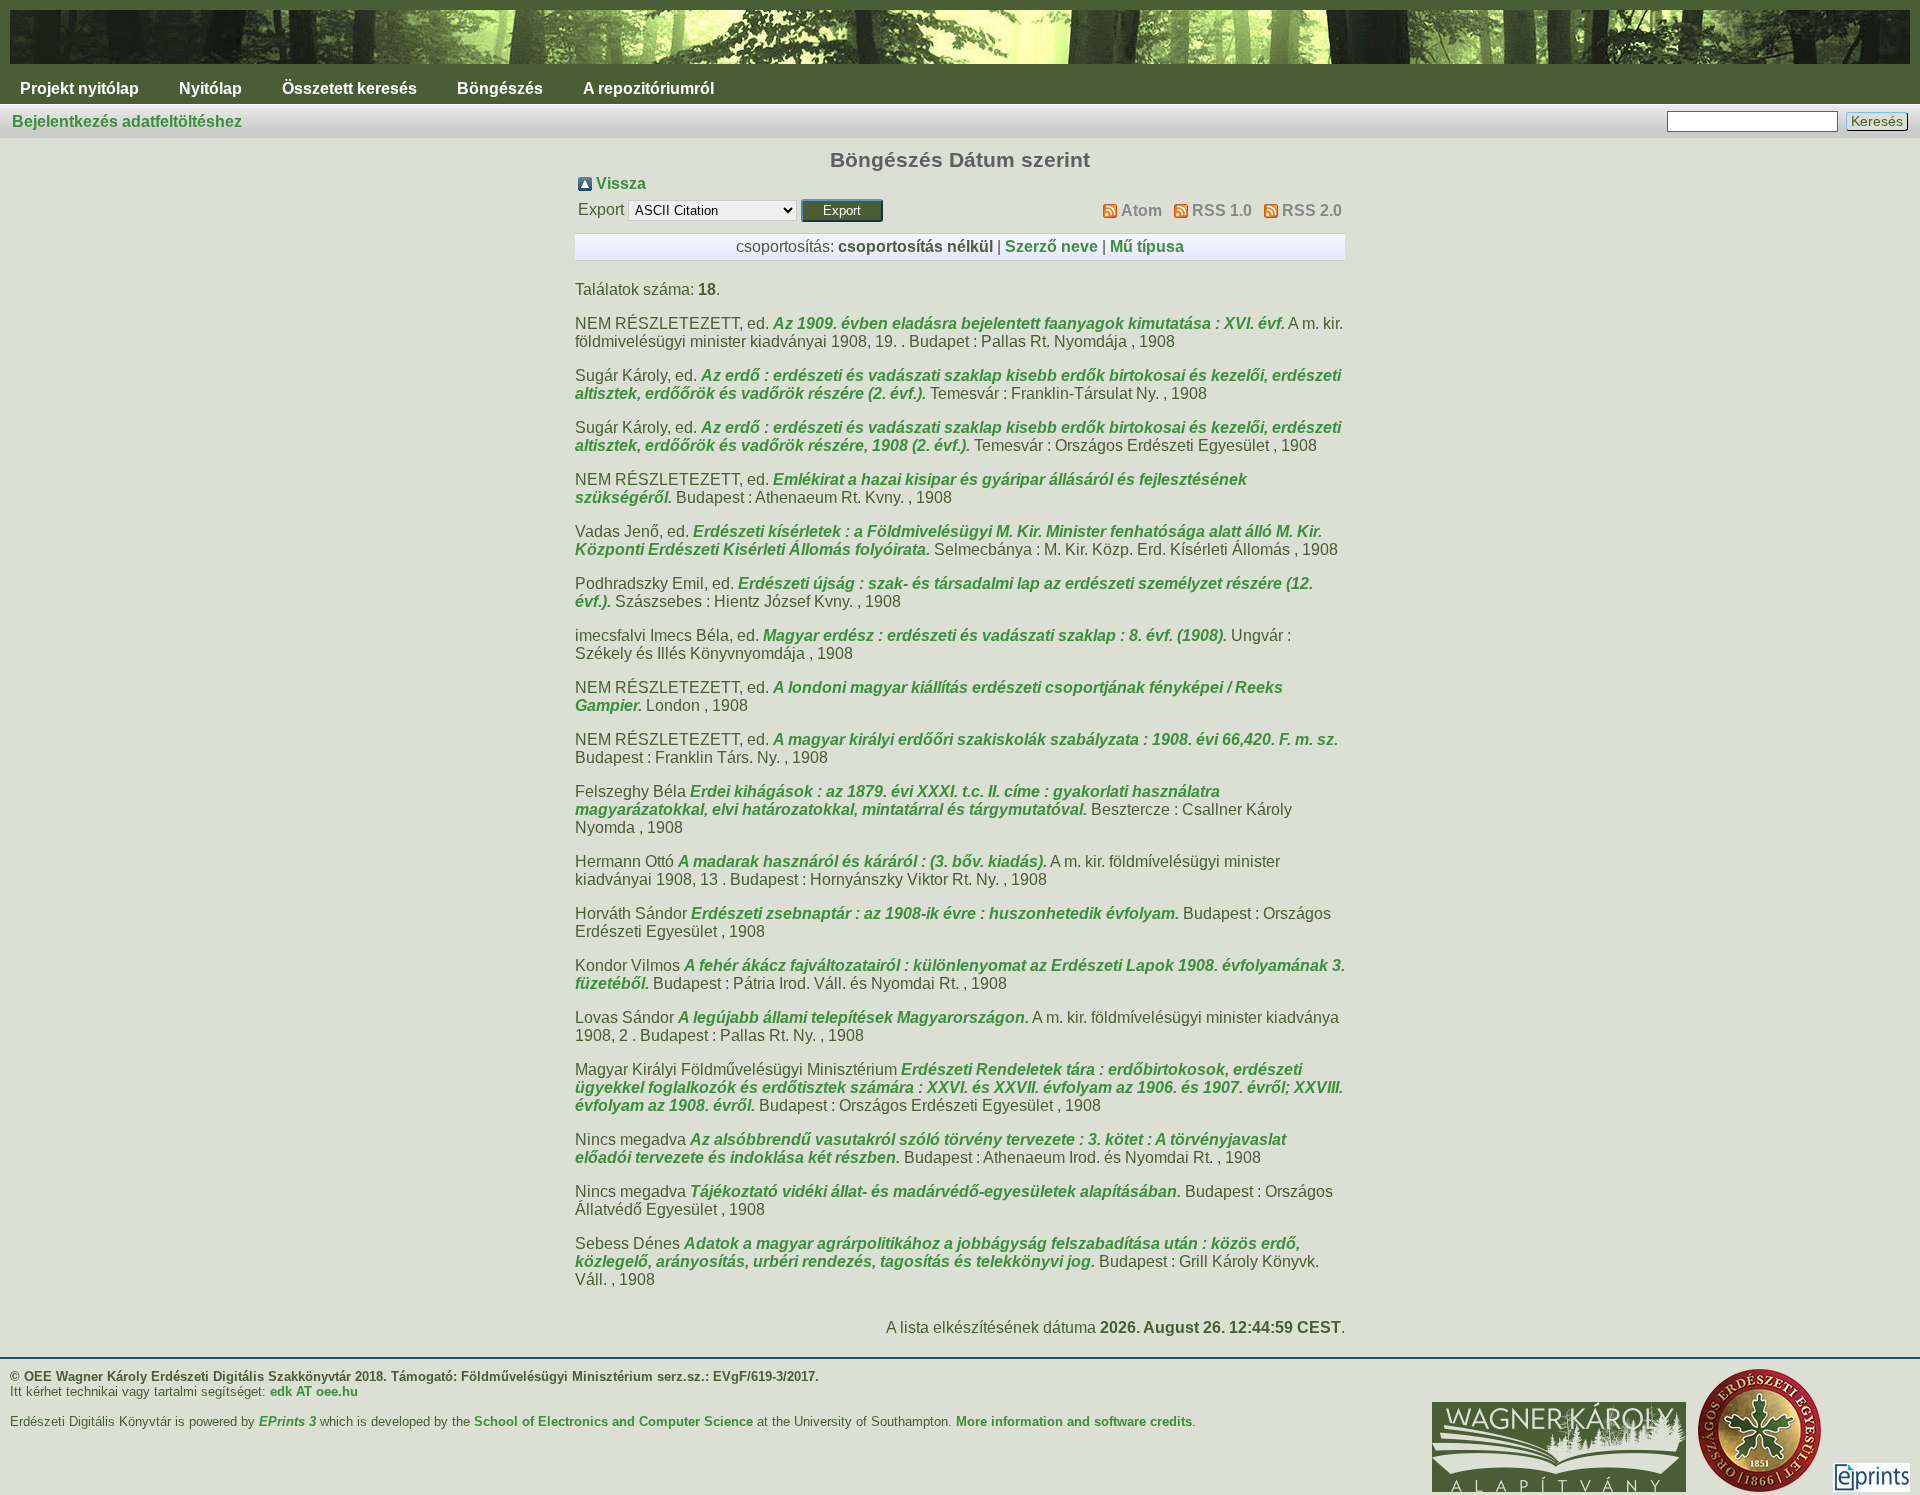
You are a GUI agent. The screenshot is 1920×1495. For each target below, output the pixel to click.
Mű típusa (1147, 246)
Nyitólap (210, 88)
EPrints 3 (287, 1421)
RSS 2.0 (1312, 210)
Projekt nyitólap (79, 88)
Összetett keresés (349, 88)
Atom (1141, 210)
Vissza (621, 183)
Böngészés (500, 88)
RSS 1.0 (1222, 210)
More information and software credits (1074, 1421)
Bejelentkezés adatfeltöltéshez (127, 121)
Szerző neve (1051, 246)
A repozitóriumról (648, 88)
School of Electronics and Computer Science (613, 1421)
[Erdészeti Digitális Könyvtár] (960, 68)
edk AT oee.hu (314, 1391)
